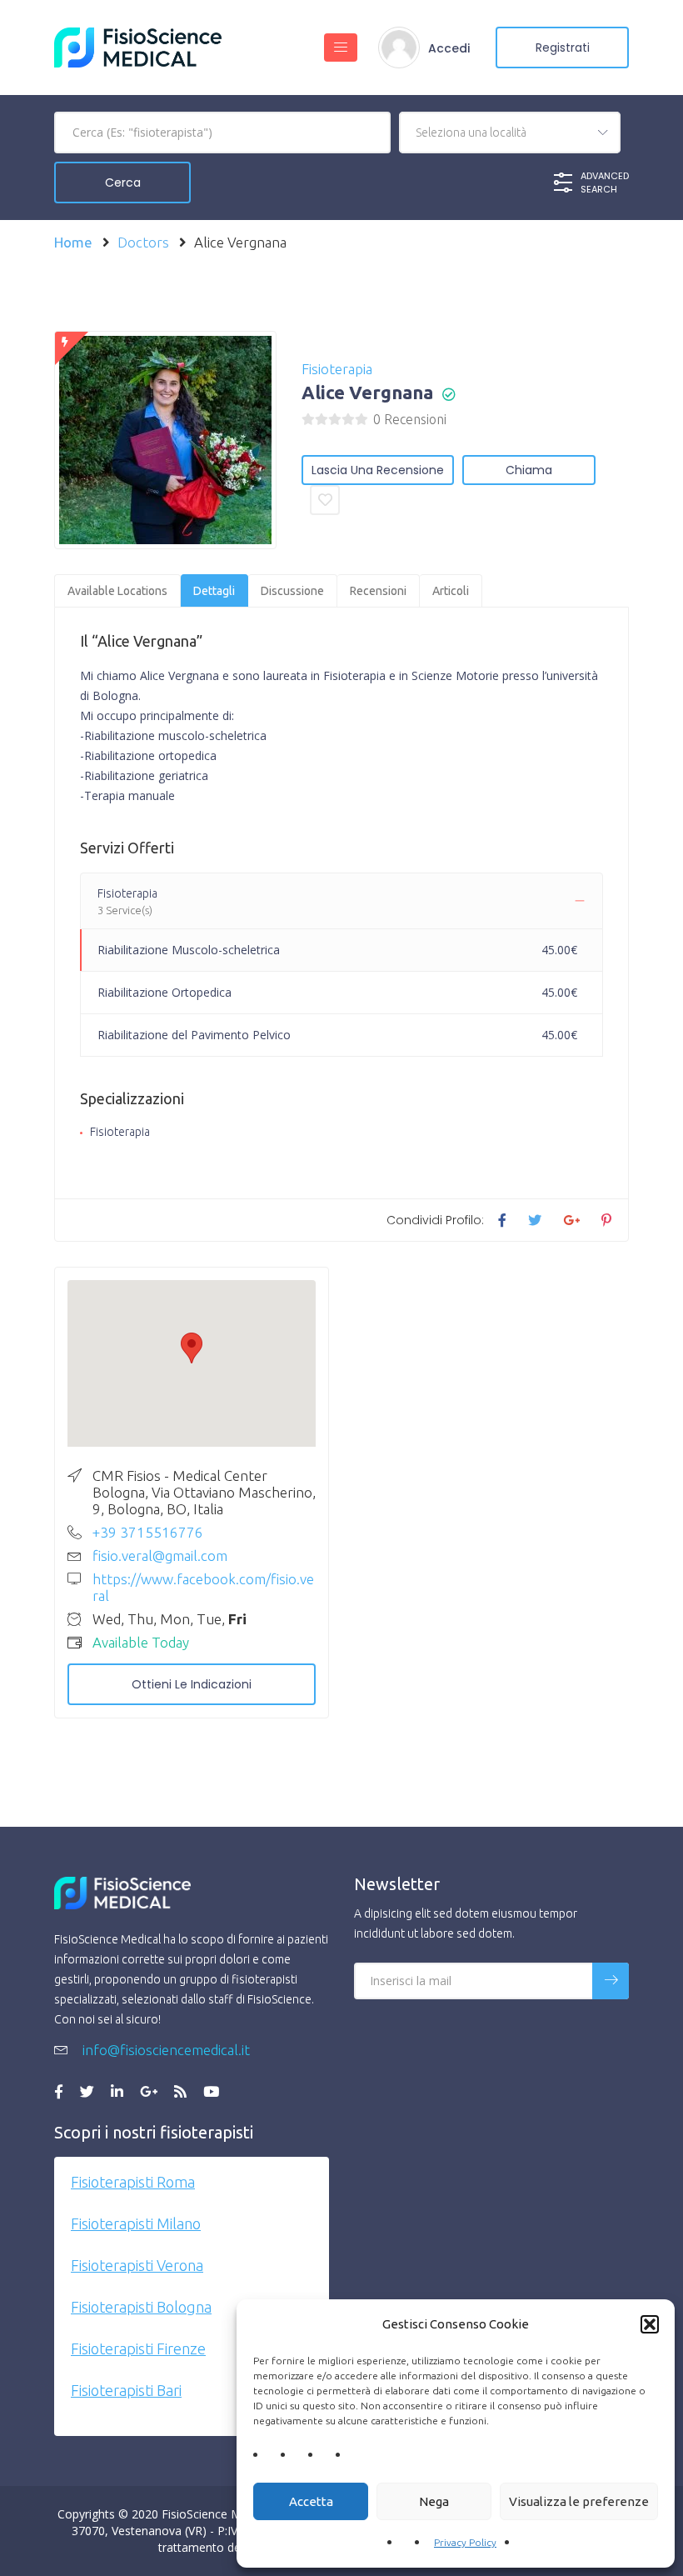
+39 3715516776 (148, 1532)
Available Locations (117, 591)
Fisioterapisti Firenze (138, 2348)
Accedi (449, 48)
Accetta (311, 2501)
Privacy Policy (465, 2542)
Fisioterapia (337, 369)
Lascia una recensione (378, 470)
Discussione (292, 591)
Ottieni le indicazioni (192, 1684)
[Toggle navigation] (341, 48)
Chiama (529, 470)
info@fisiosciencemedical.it (165, 2050)
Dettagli (214, 591)
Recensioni (378, 591)
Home (73, 242)
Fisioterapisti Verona (137, 2265)
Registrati (563, 48)
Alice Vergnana (367, 392)
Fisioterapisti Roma (133, 2182)
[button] (650, 2324)
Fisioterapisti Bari (126, 2390)
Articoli (451, 591)
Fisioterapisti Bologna (141, 2307)
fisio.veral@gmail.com (160, 1556)
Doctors (143, 242)
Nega (434, 2501)
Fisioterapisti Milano (136, 2223)
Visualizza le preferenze (579, 2501)
